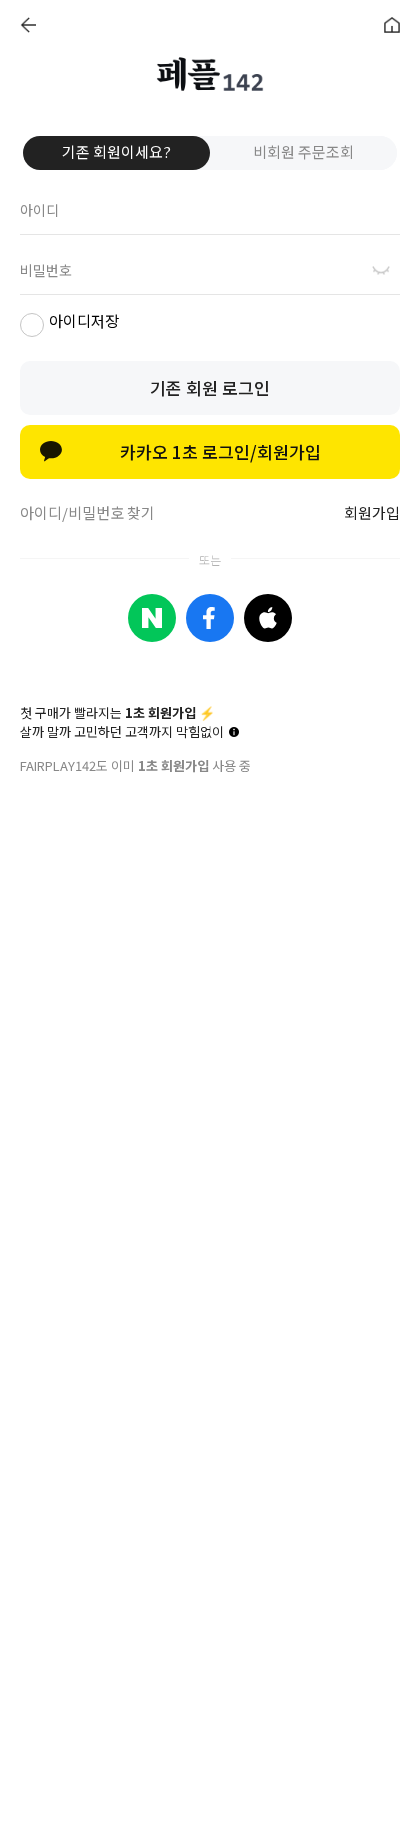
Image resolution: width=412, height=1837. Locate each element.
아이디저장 (84, 320)
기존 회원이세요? (116, 151)
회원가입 (372, 512)
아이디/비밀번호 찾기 (87, 512)
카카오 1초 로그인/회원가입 (220, 451)
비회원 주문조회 (303, 151)
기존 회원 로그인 (210, 387)
